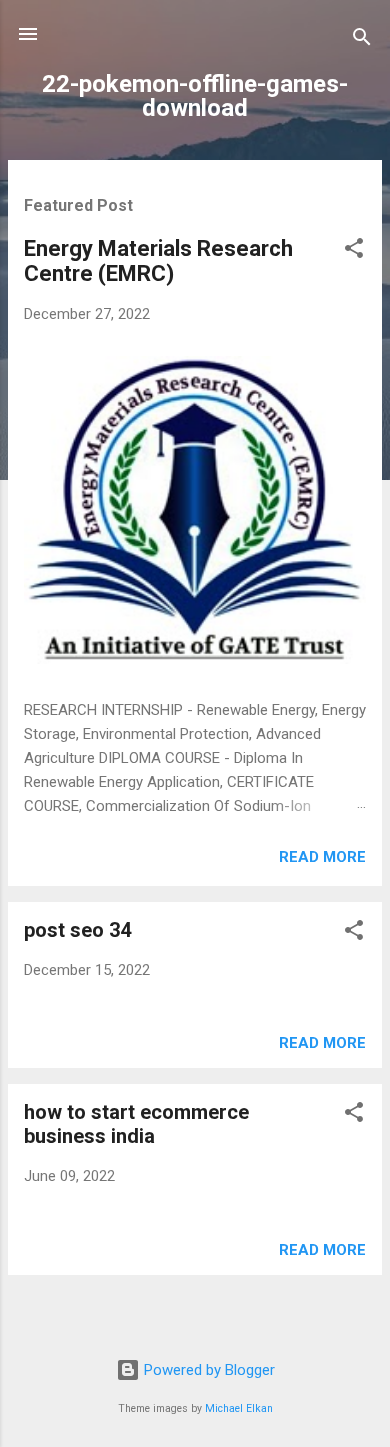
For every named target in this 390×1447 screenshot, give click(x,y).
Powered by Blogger (207, 1370)
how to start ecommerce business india (136, 1124)
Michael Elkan (239, 1408)
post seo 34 (77, 930)
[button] (354, 251)
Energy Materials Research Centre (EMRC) (158, 261)
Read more (322, 857)
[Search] (362, 40)
